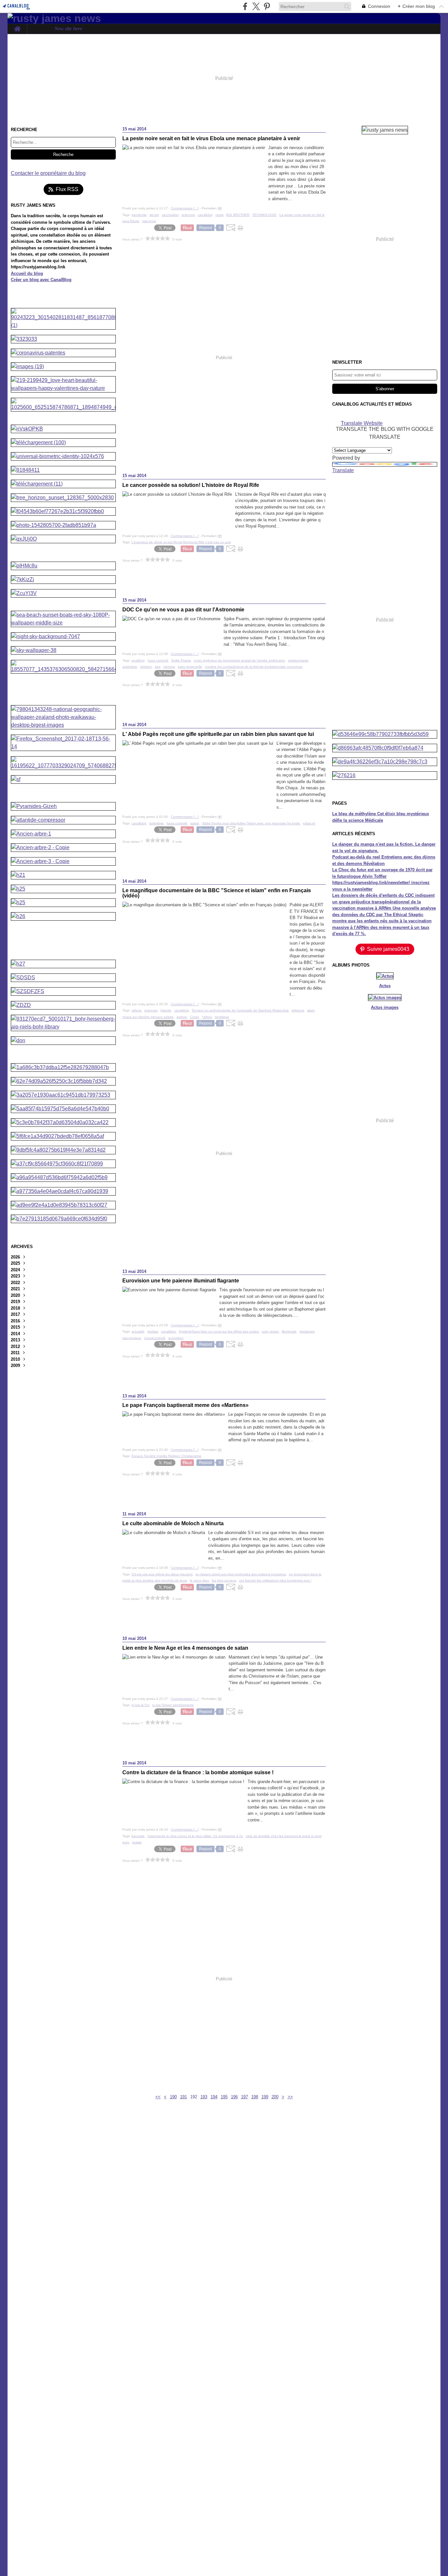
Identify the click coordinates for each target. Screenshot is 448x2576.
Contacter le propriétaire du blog (48, 173)
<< (158, 2097)
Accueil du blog (27, 273)
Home (17, 26)
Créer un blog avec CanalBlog (41, 280)
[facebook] (245, 6)
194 (214, 2097)
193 (204, 2097)
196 (234, 2097)
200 (275, 2097)
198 (255, 2097)
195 (224, 2097)
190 (173, 2097)
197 (244, 2097)
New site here (68, 29)
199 (265, 2097)
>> (290, 2097)
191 (183, 2097)
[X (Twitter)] (256, 6)
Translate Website (362, 423)
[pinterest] (267, 6)
